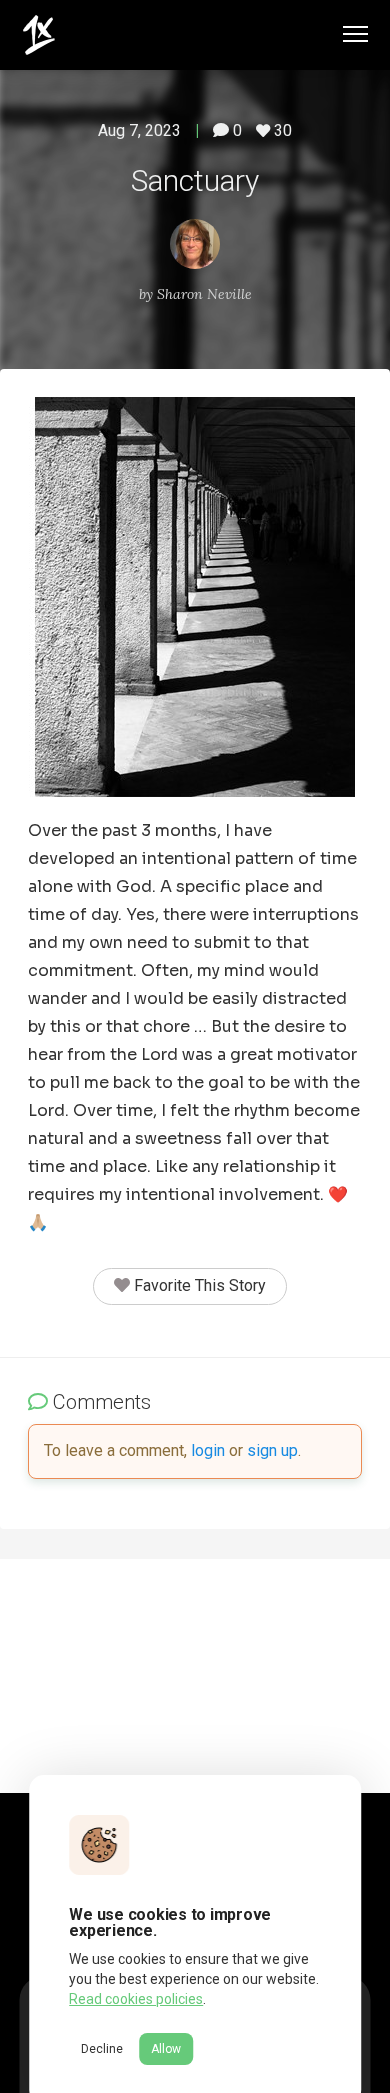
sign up (272, 1450)
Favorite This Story (198, 1285)
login (208, 1450)
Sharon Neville (204, 294)
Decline (102, 2049)
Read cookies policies (136, 1999)
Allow (166, 2049)
